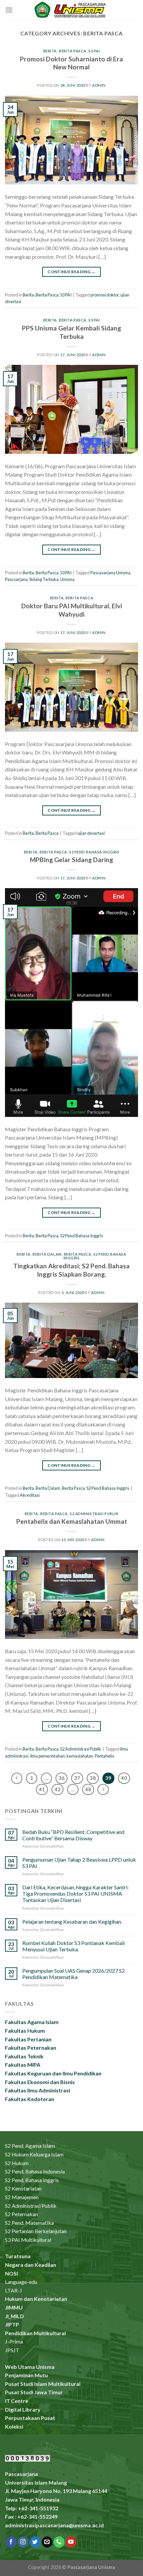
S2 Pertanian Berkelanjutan (36, 2231)
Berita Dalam (47, 1254)
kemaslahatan (80, 1756)
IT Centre (17, 2401)
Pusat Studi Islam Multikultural (43, 2384)
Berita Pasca (73, 51)
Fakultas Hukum (25, 2031)
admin (99, 85)
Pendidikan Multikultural (35, 2333)
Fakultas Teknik (24, 2056)
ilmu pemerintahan (47, 1756)
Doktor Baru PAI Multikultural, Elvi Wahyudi (72, 610)
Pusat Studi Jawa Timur (34, 2392)
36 (62, 1778)
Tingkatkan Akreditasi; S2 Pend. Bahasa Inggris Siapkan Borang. (71, 1270)
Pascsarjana (16, 579)
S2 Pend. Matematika (29, 2223)
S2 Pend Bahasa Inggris (94, 852)
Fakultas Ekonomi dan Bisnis (40, 2082)
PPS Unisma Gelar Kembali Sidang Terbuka (71, 332)
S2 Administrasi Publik (94, 1514)
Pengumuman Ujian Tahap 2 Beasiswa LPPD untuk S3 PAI (79, 1863)
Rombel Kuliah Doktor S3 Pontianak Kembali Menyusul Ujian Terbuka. (73, 1946)
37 (77, 1778)
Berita (50, 51)
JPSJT (12, 2350)
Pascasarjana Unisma (110, 573)
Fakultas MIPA (23, 2065)
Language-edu (21, 2282)
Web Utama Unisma (30, 2367)
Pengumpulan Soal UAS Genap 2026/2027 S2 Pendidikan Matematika (73, 1974)
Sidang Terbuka (44, 579)
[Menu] (9, 10)
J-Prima (14, 2341)
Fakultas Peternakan (31, 2048)
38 (93, 1778)
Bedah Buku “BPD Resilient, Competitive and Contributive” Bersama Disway (73, 1835)
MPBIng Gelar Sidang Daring (71, 860)
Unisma (67, 579)
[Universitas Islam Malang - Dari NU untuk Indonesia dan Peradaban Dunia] (71, 10)
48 (88, 1789)
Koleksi (14, 2426)
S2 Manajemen (22, 2197)
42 (58, 1789)
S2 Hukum (17, 2163)
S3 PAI (94, 51)
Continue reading (71, 272)
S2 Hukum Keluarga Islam (34, 2154)
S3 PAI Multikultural (28, 2240)
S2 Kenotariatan (23, 2188)
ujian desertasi (91, 833)
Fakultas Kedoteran (30, 2099)
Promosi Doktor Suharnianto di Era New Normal (71, 63)
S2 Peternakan (21, 2214)
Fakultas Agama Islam (32, 2022)
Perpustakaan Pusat (30, 2418)
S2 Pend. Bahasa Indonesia (35, 2171)
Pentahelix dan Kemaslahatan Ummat (72, 1521)
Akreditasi (30, 1495)
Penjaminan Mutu (26, 2375)
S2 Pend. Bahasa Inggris (32, 2180)
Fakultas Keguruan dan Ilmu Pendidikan (53, 2073)
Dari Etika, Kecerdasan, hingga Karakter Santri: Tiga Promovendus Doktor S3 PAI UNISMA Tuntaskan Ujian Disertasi (75, 1893)
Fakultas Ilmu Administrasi (38, 2090)
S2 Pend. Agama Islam (30, 2146)
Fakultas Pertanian (28, 2039)
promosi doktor (105, 295)
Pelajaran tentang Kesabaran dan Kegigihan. (72, 1921)
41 (42, 1789)
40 (124, 1778)
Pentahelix (104, 1756)
